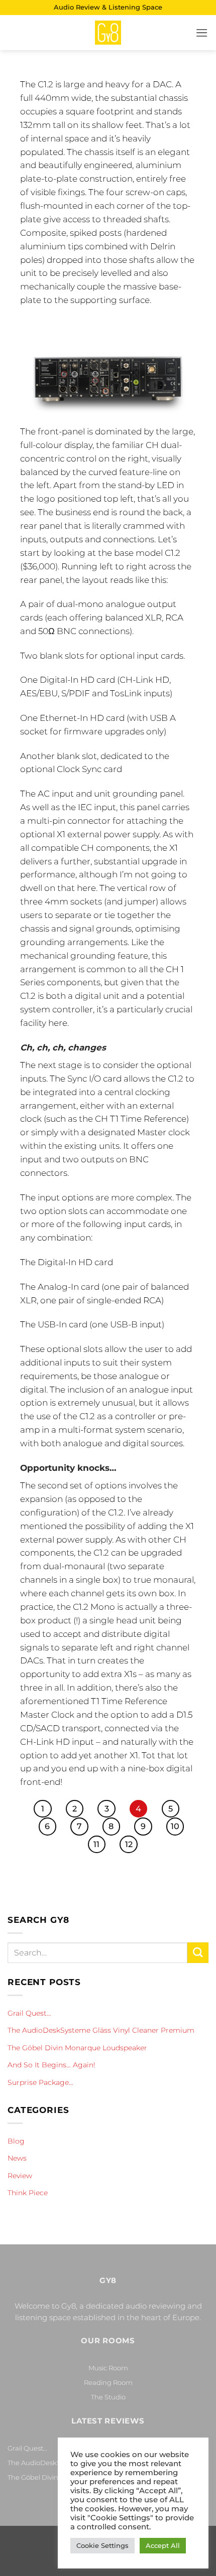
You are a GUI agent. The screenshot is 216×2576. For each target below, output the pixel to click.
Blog (16, 2141)
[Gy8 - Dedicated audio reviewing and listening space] (108, 33)
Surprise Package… (40, 2082)
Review (20, 2176)
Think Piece (28, 2193)
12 (129, 1844)
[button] (202, 33)
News (17, 2158)
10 (175, 1826)
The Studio (108, 2397)
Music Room (108, 2368)
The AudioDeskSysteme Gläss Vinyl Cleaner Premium (101, 2030)
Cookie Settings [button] (102, 2545)
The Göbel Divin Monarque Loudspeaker (77, 2048)
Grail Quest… (29, 2013)
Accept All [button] (163, 2545)
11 (96, 1844)
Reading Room (108, 2382)
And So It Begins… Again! (51, 2065)
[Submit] (198, 1953)
